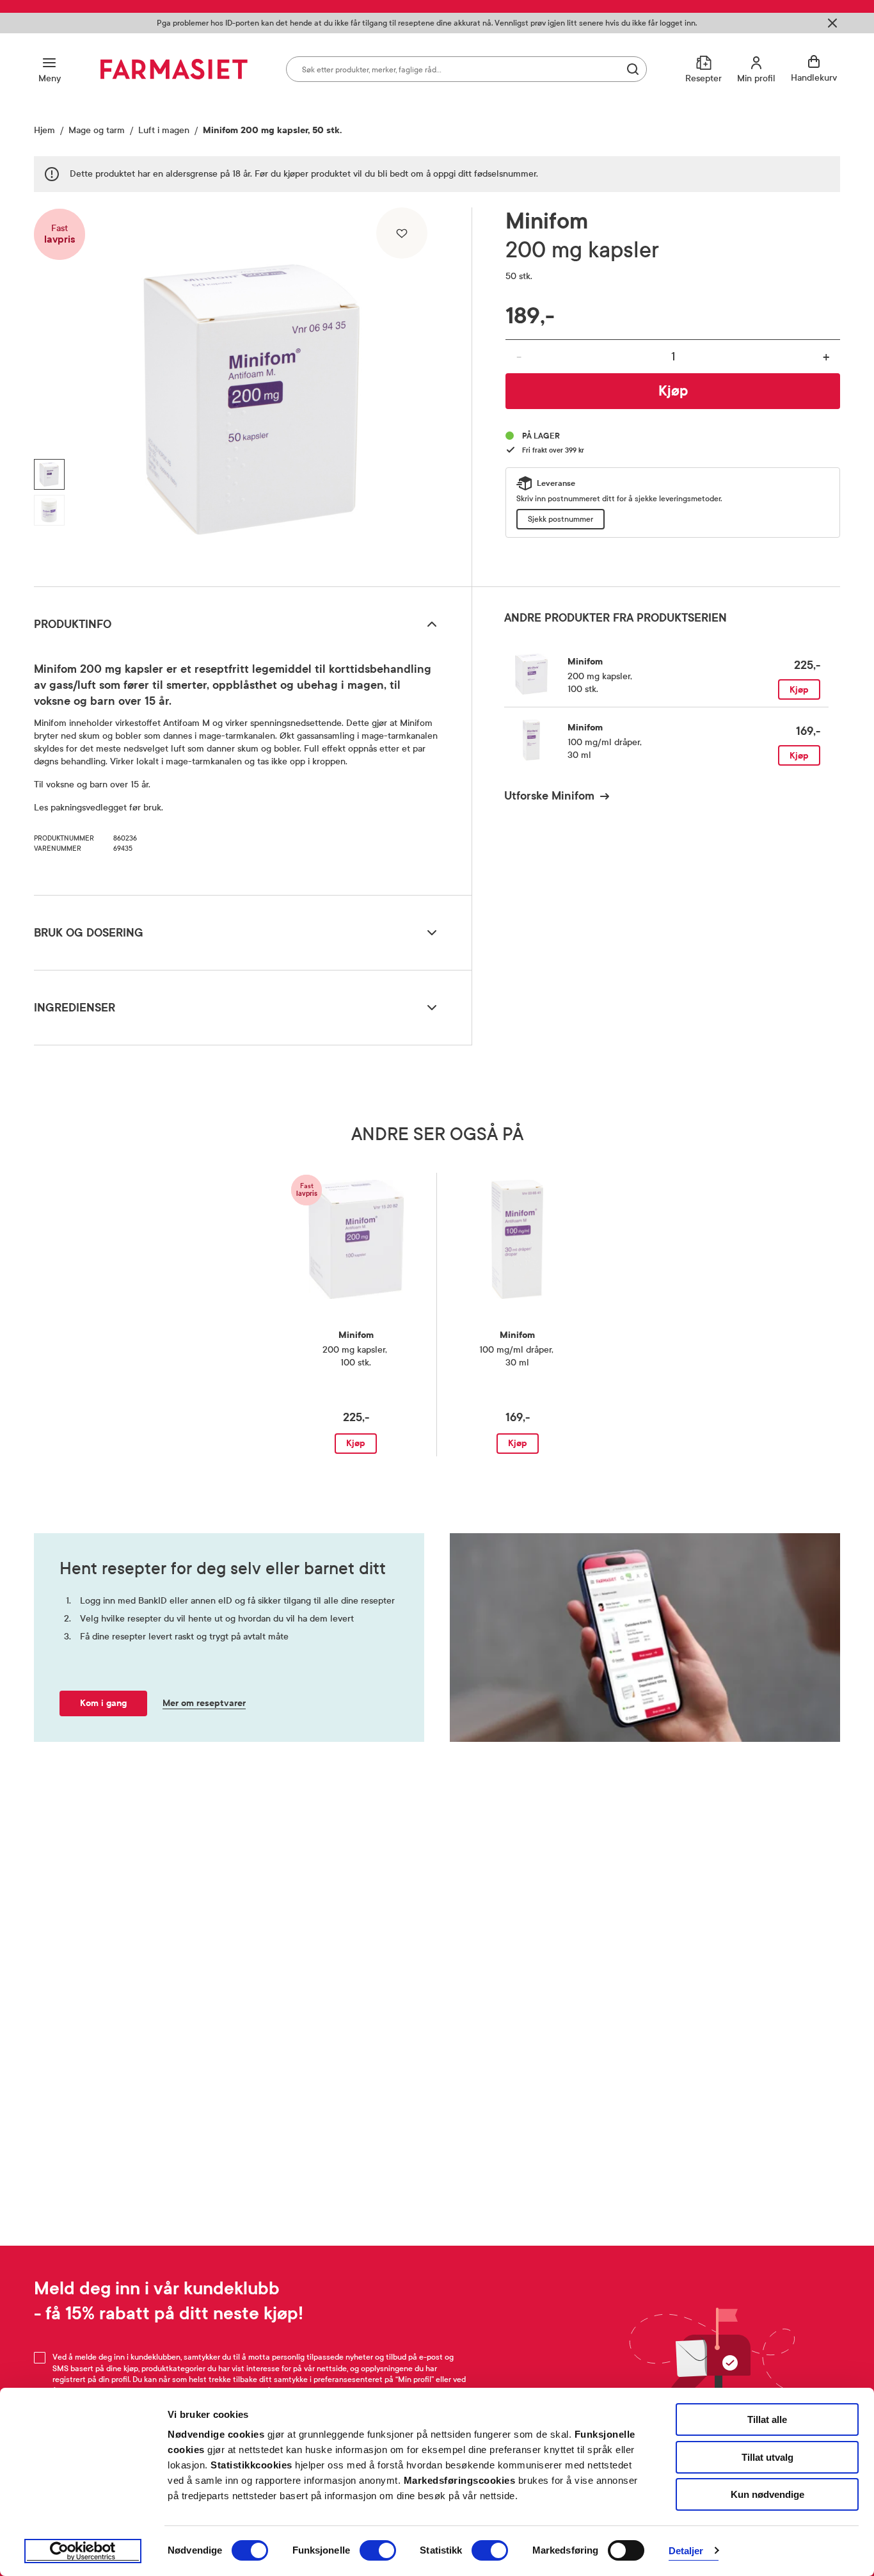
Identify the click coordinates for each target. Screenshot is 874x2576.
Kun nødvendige (767, 2494)
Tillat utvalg (767, 2457)
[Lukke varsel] (832, 23)
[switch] (378, 2550)
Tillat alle (767, 2419)
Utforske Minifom (549, 796)
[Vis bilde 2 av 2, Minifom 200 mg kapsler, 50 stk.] (49, 510)
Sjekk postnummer (560, 519)
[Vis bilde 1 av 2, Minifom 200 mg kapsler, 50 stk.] (49, 474)
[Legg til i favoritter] (402, 233)
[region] (251, 392)
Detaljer (686, 2551)
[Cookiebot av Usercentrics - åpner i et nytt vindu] (83, 2551)
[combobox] (466, 69)
